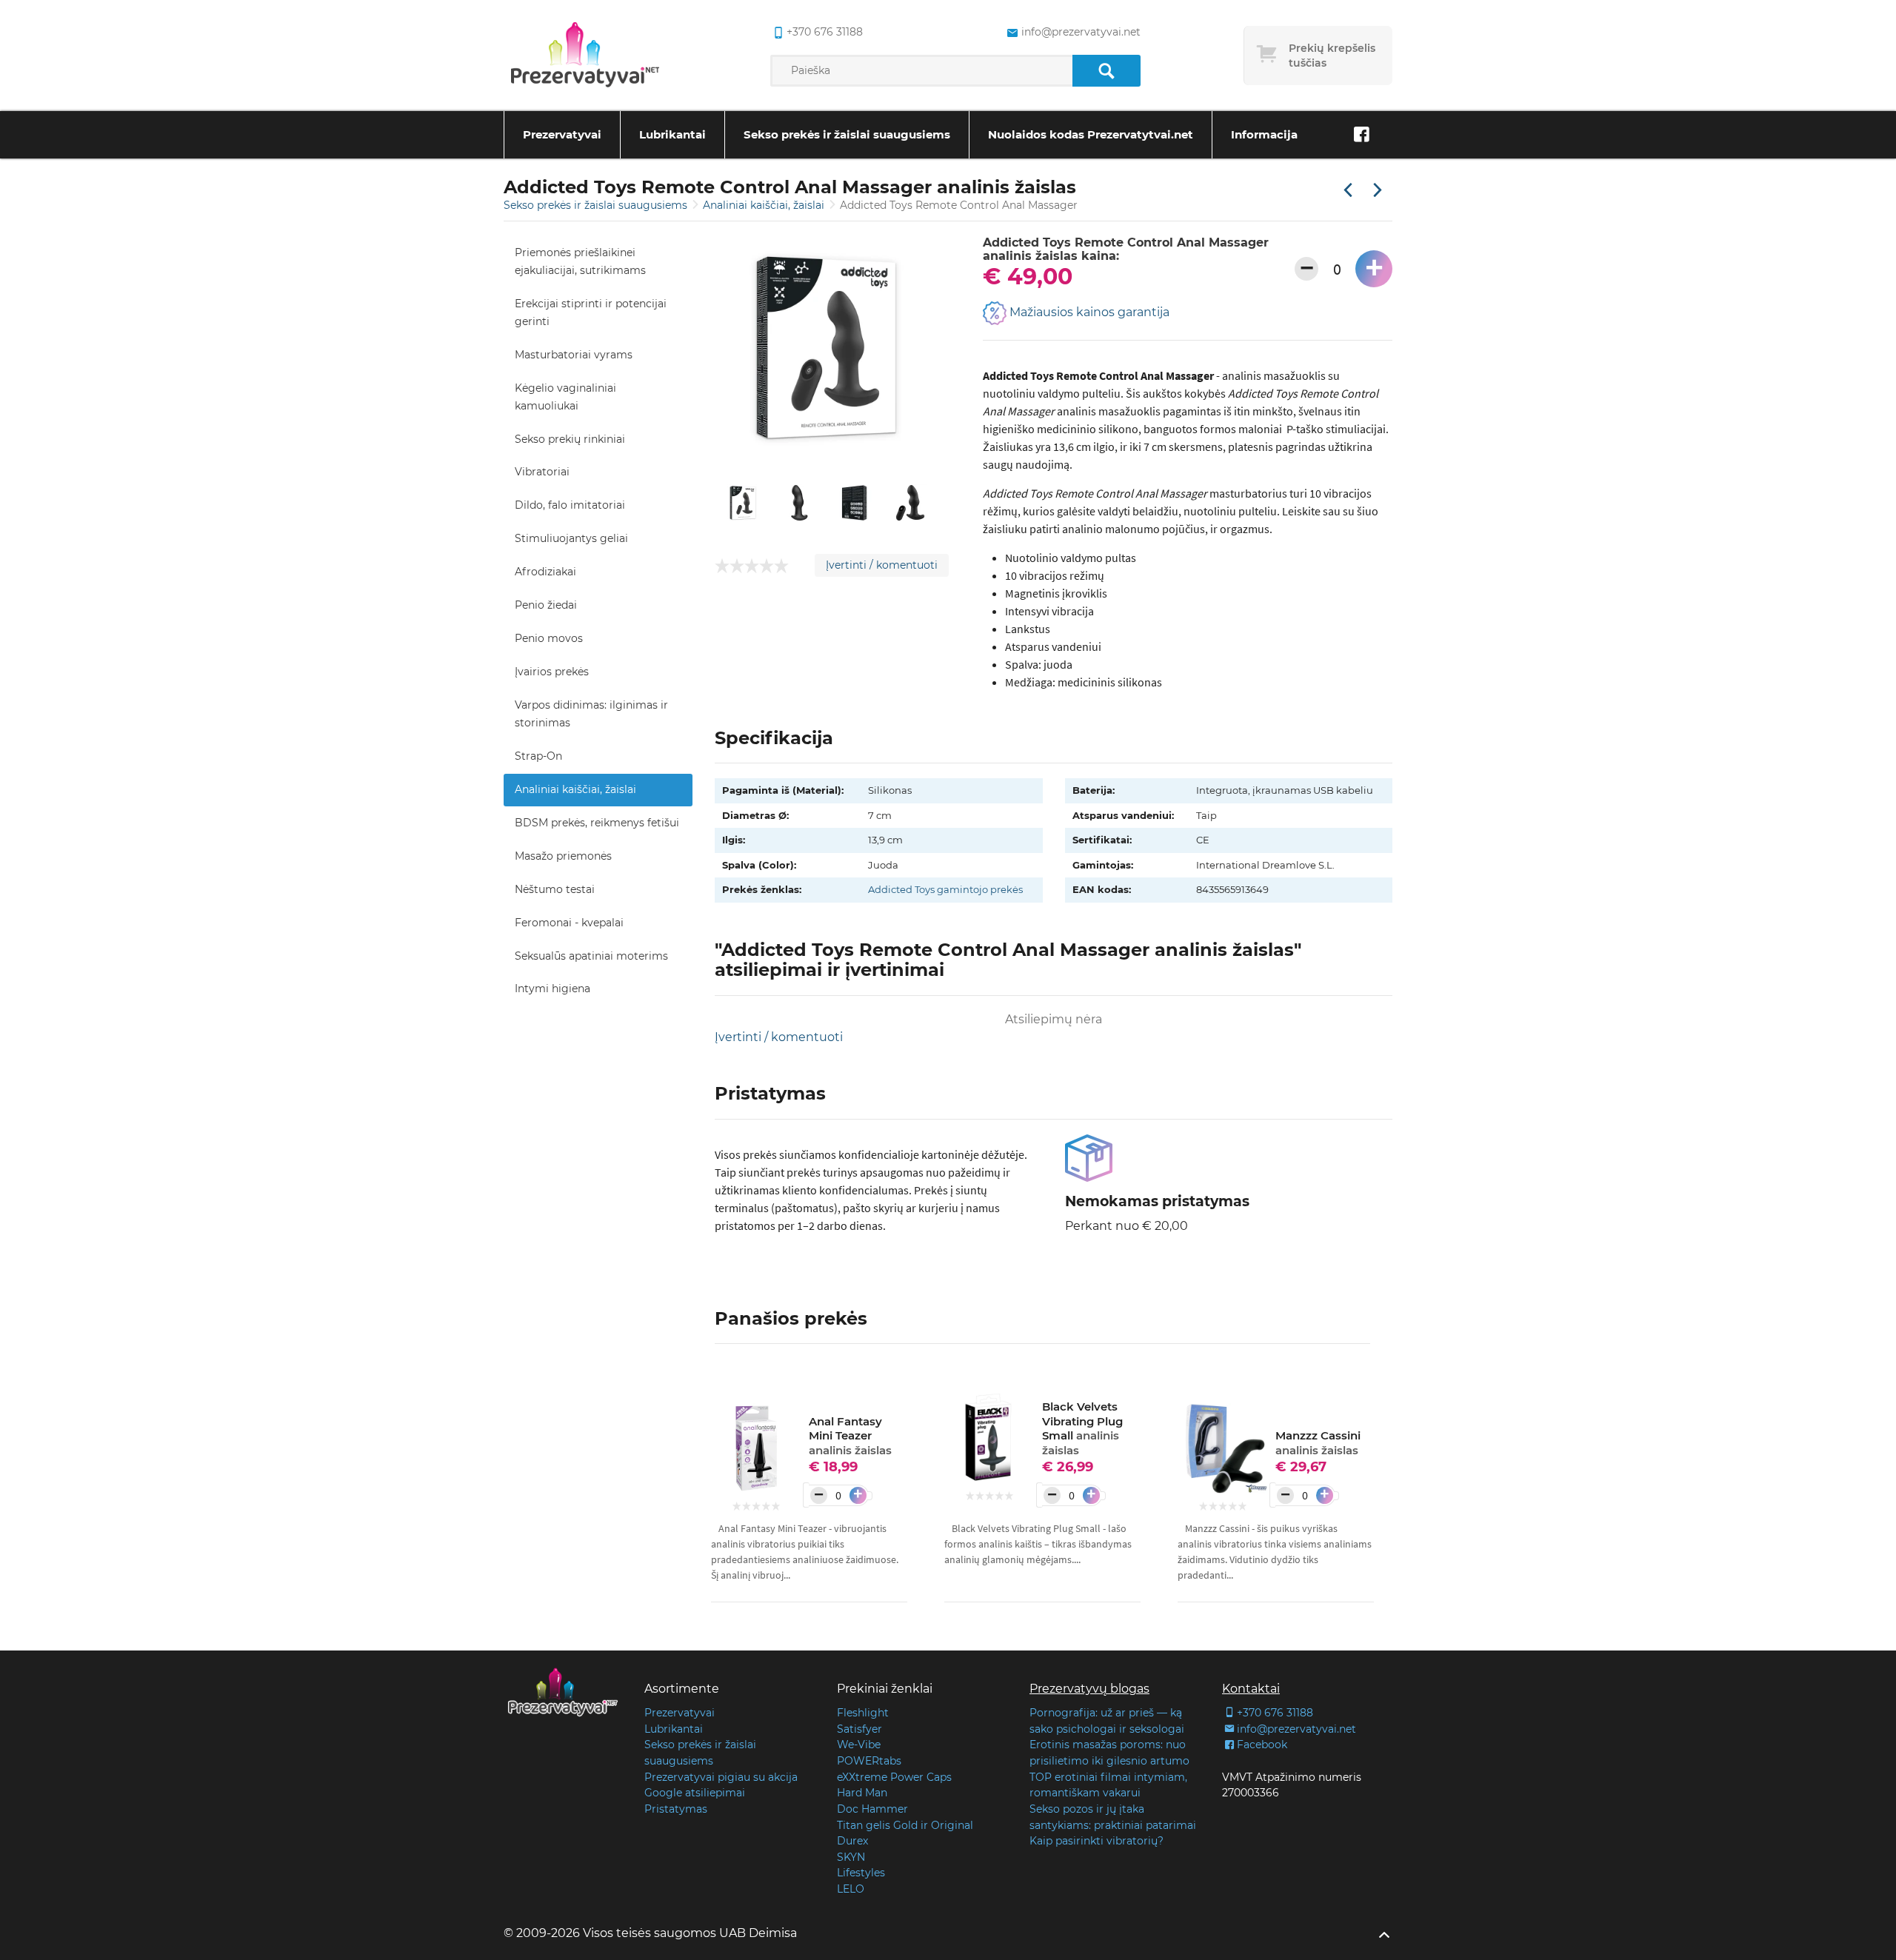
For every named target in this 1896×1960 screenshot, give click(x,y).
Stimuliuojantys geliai (571, 538)
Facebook (1262, 1745)
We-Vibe (859, 1745)
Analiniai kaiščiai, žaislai (765, 205)
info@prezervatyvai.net (1081, 32)
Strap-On (538, 756)
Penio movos (549, 638)
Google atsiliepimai (695, 1793)
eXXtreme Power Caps (894, 1777)
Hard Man (862, 1793)
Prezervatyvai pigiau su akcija (721, 1777)
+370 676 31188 (825, 32)
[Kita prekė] (1378, 191)
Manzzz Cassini (1318, 1443)
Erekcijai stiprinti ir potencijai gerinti (591, 312)
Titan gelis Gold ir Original (905, 1825)
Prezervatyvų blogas (1089, 1689)
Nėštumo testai (555, 889)
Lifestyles (861, 1873)
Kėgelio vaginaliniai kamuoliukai (565, 397)
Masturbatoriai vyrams (574, 355)
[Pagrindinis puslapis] (585, 56)
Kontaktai (1251, 1689)
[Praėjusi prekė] (1348, 191)
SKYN (851, 1857)
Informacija (1264, 134)
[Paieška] (1106, 71)
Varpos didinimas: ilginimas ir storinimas (591, 714)
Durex (852, 1841)
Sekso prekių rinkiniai (570, 439)
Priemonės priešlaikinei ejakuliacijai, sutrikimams (580, 261)
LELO (851, 1889)
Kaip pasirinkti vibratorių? (1096, 1841)
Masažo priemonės (563, 856)
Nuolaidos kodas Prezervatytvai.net (1091, 134)
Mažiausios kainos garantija (1088, 312)
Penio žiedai (546, 605)
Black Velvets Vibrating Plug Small (1082, 1428)
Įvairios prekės (552, 672)
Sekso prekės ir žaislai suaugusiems (847, 134)
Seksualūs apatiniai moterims (591, 956)
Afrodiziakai (545, 572)
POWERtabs (869, 1761)
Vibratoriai (542, 472)
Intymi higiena (553, 989)
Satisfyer (859, 1729)
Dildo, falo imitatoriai (570, 505)
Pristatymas (676, 1809)
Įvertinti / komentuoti (882, 565)
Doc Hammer (872, 1809)
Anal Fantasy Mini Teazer (850, 1436)
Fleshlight (863, 1713)
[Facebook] (1361, 135)
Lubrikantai (672, 134)
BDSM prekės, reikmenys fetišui (597, 823)
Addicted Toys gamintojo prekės (945, 889)
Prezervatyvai (562, 134)
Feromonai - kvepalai (569, 923)
